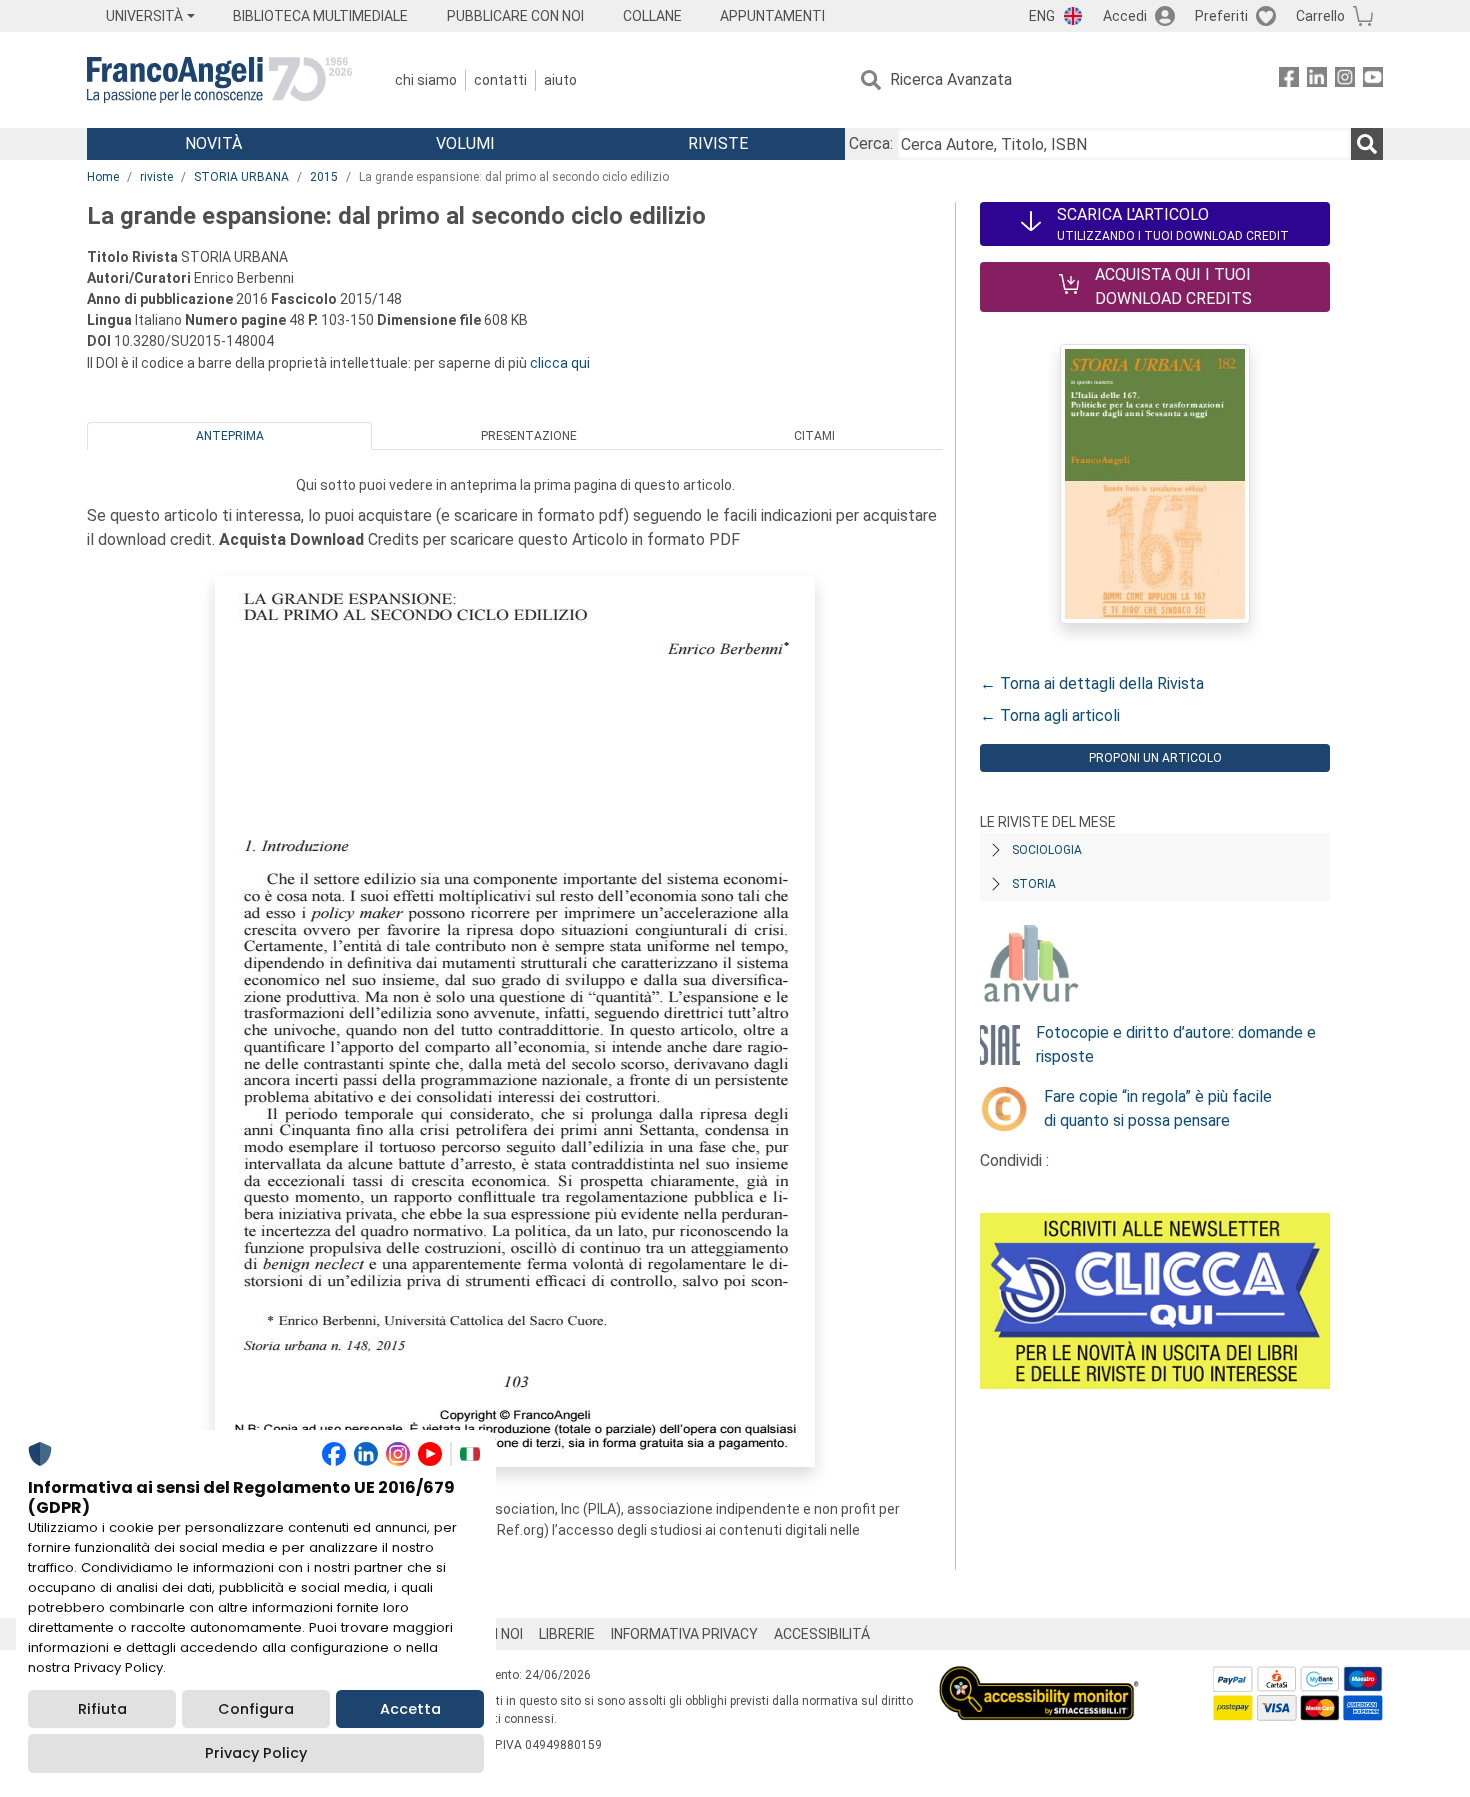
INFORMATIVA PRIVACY (684, 1634)
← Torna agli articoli (1050, 715)
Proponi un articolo (1155, 758)
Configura (256, 1709)
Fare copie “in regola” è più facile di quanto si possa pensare (1158, 1108)
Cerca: (871, 143)
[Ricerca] (1367, 144)
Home (103, 177)
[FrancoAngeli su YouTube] (1373, 80)
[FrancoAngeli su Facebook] (1289, 80)
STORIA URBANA (241, 177)
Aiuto (560, 80)
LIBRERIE (567, 1634)
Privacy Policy (256, 1753)
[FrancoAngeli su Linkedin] (1317, 80)
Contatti (500, 80)
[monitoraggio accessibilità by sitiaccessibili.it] (1039, 1677)
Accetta (410, 1709)
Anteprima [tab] (230, 436)
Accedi (1125, 16)
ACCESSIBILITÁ (822, 1634)
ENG (1042, 16)
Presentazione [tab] (529, 436)
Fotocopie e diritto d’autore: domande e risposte (1176, 1044)
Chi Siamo (426, 80)
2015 (324, 177)
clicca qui (560, 363)
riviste (156, 177)
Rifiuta (102, 1709)
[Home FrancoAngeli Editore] (219, 80)
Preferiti (1221, 16)
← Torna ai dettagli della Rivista (1092, 683)
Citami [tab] (814, 436)
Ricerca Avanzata (951, 79)
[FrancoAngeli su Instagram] (1345, 80)
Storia (1034, 884)
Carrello (1320, 16)
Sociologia (1047, 850)
